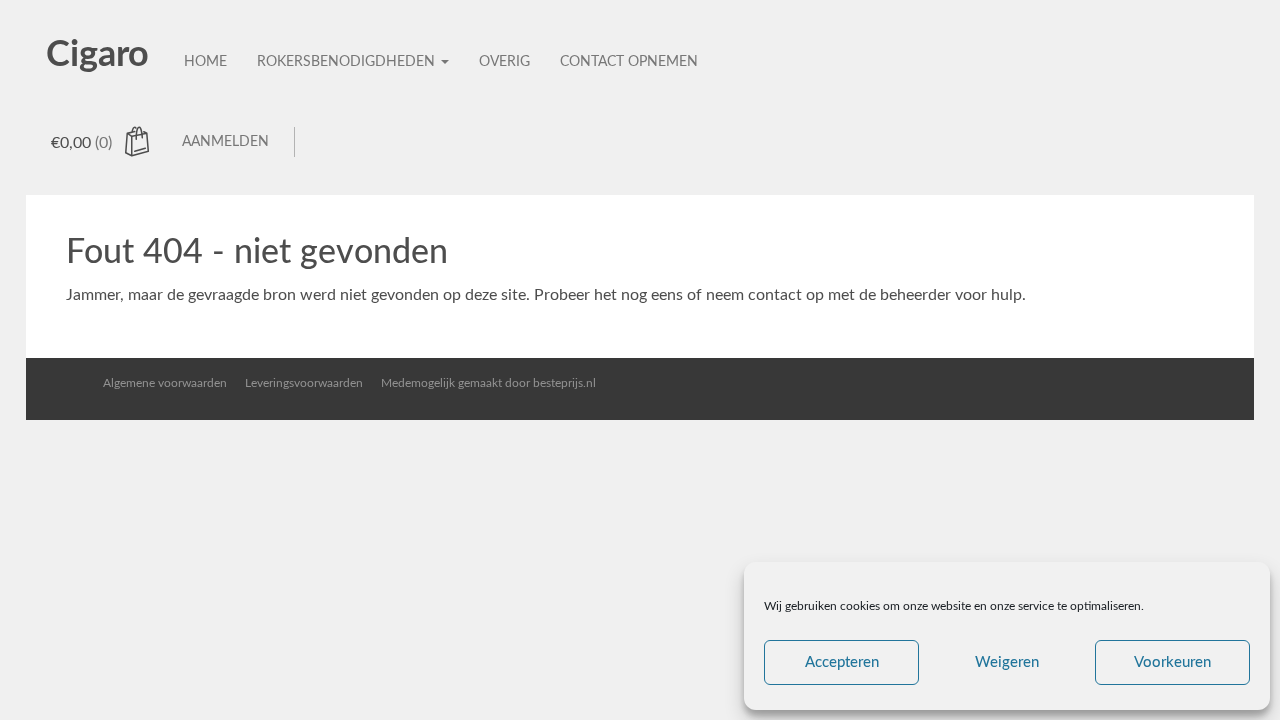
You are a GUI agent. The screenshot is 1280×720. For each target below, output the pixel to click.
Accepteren (842, 662)
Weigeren (1007, 662)
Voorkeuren (1172, 662)
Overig (504, 62)
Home (205, 62)
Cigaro (97, 55)
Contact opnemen (629, 62)
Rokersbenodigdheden (348, 62)
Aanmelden (225, 142)
